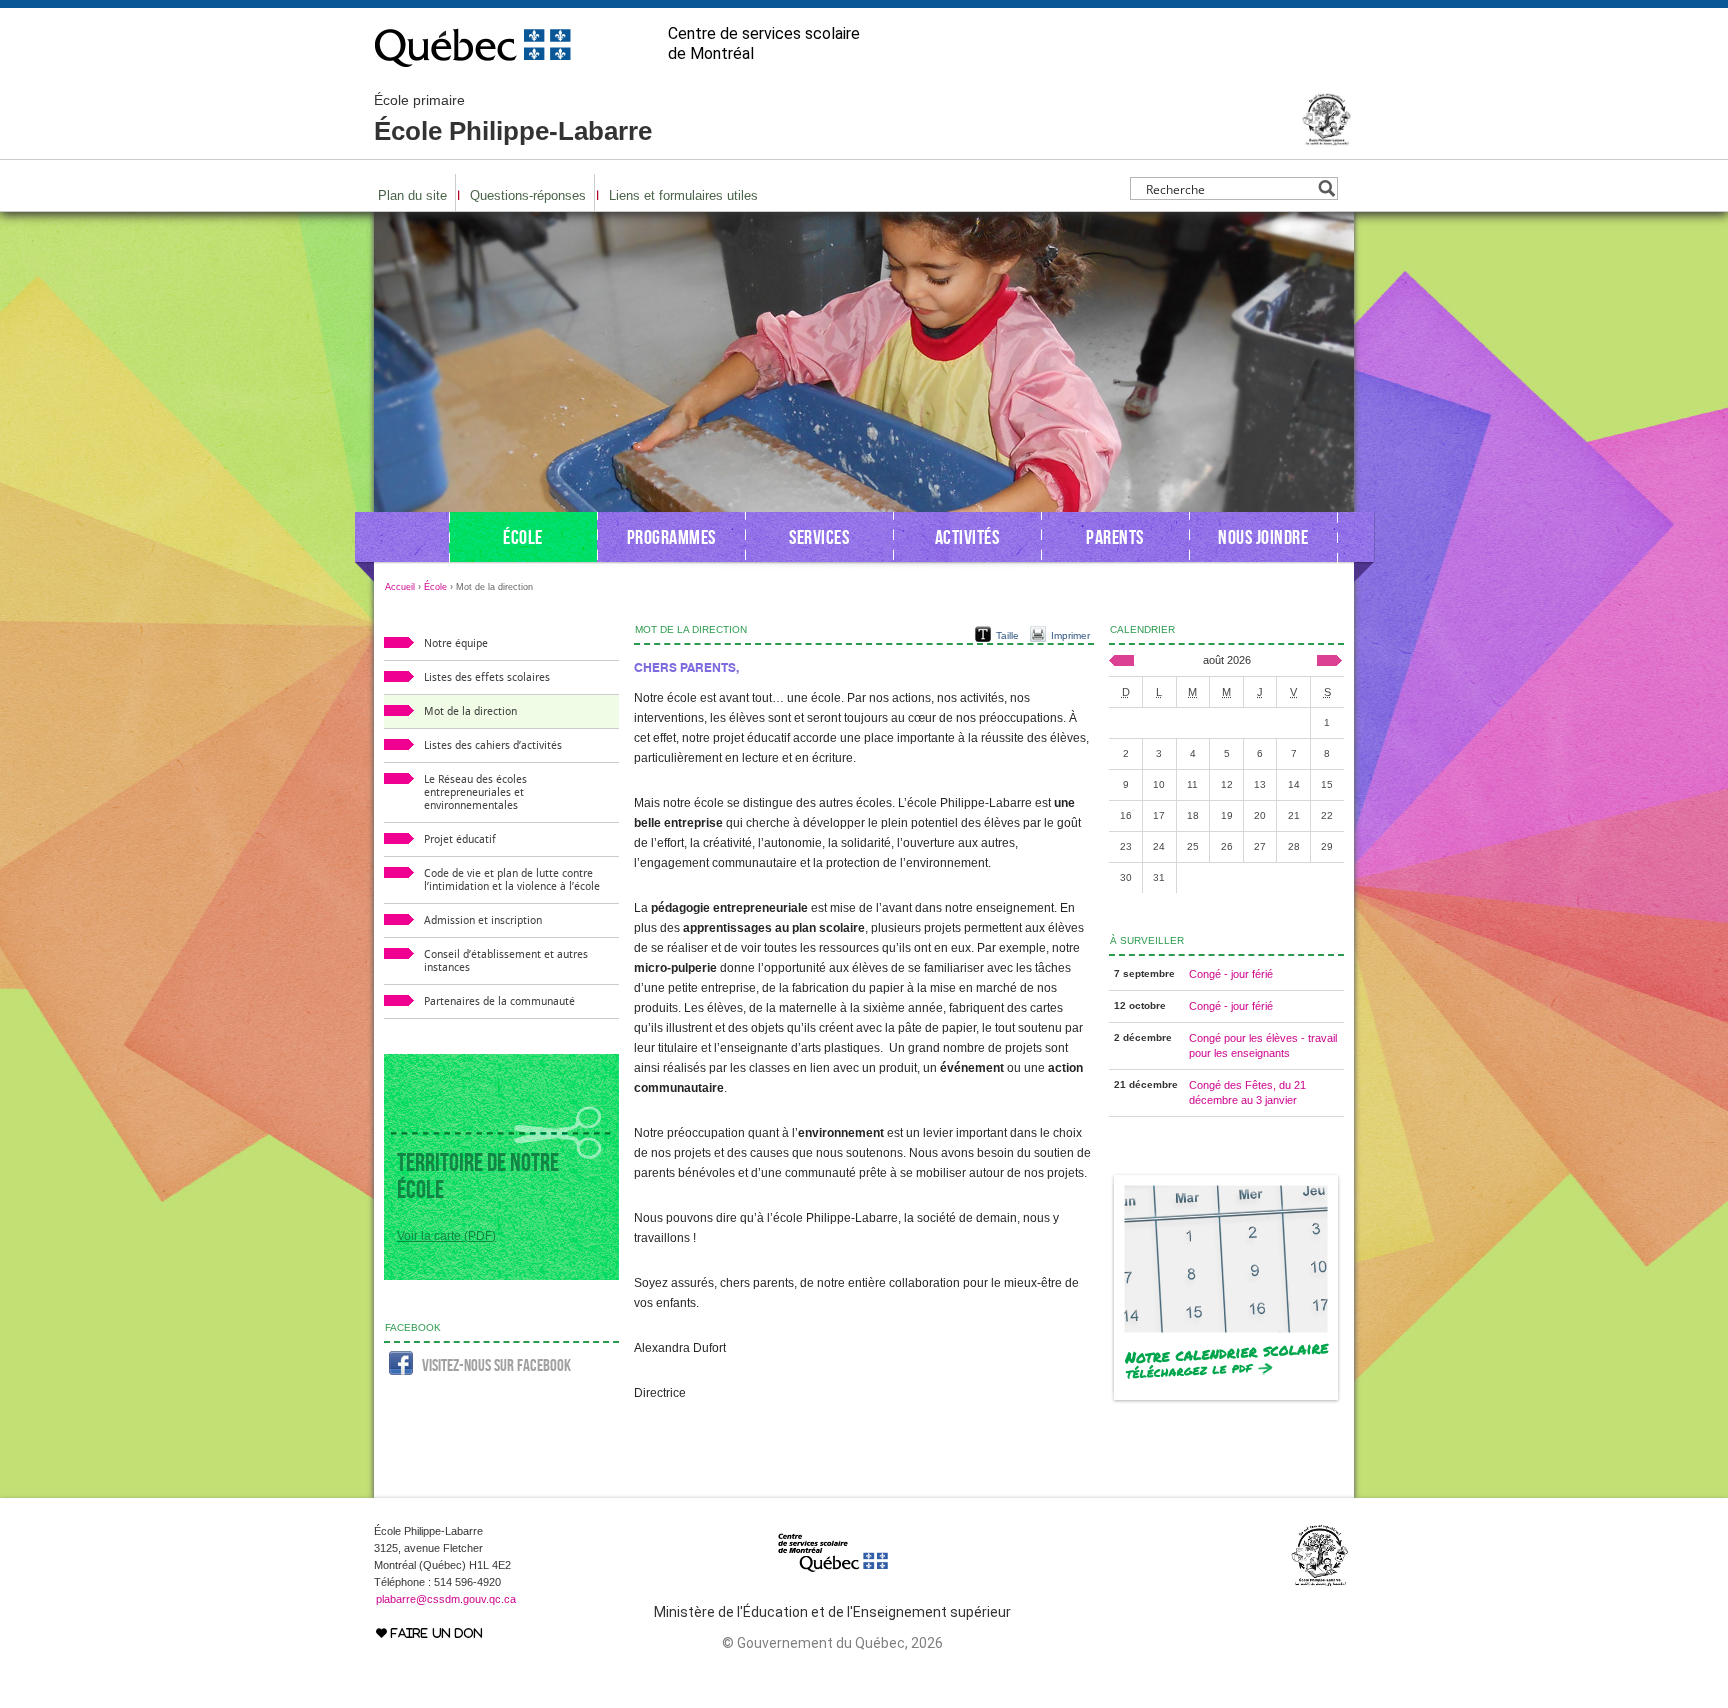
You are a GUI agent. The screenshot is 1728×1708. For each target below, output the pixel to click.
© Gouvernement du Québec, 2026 (832, 1643)
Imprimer (1070, 635)
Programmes (671, 537)
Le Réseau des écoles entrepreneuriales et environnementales (475, 792)
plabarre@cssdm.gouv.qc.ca (446, 1599)
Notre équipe (456, 643)
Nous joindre (1263, 537)
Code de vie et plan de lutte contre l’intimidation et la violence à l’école (512, 880)
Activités (967, 537)
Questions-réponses (528, 195)
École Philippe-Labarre (513, 119)
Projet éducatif (460, 839)
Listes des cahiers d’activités (493, 745)
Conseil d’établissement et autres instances (506, 961)
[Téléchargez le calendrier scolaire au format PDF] (1226, 1400)
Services (819, 537)
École (523, 537)
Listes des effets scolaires (487, 677)
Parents (1115, 537)
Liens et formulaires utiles (683, 195)
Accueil (400, 587)
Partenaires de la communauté (499, 1001)
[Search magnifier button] (1326, 188)
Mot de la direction (470, 711)
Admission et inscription (483, 920)
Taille (1007, 635)
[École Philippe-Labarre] (1326, 138)
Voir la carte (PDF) (446, 1236)
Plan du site (412, 195)
